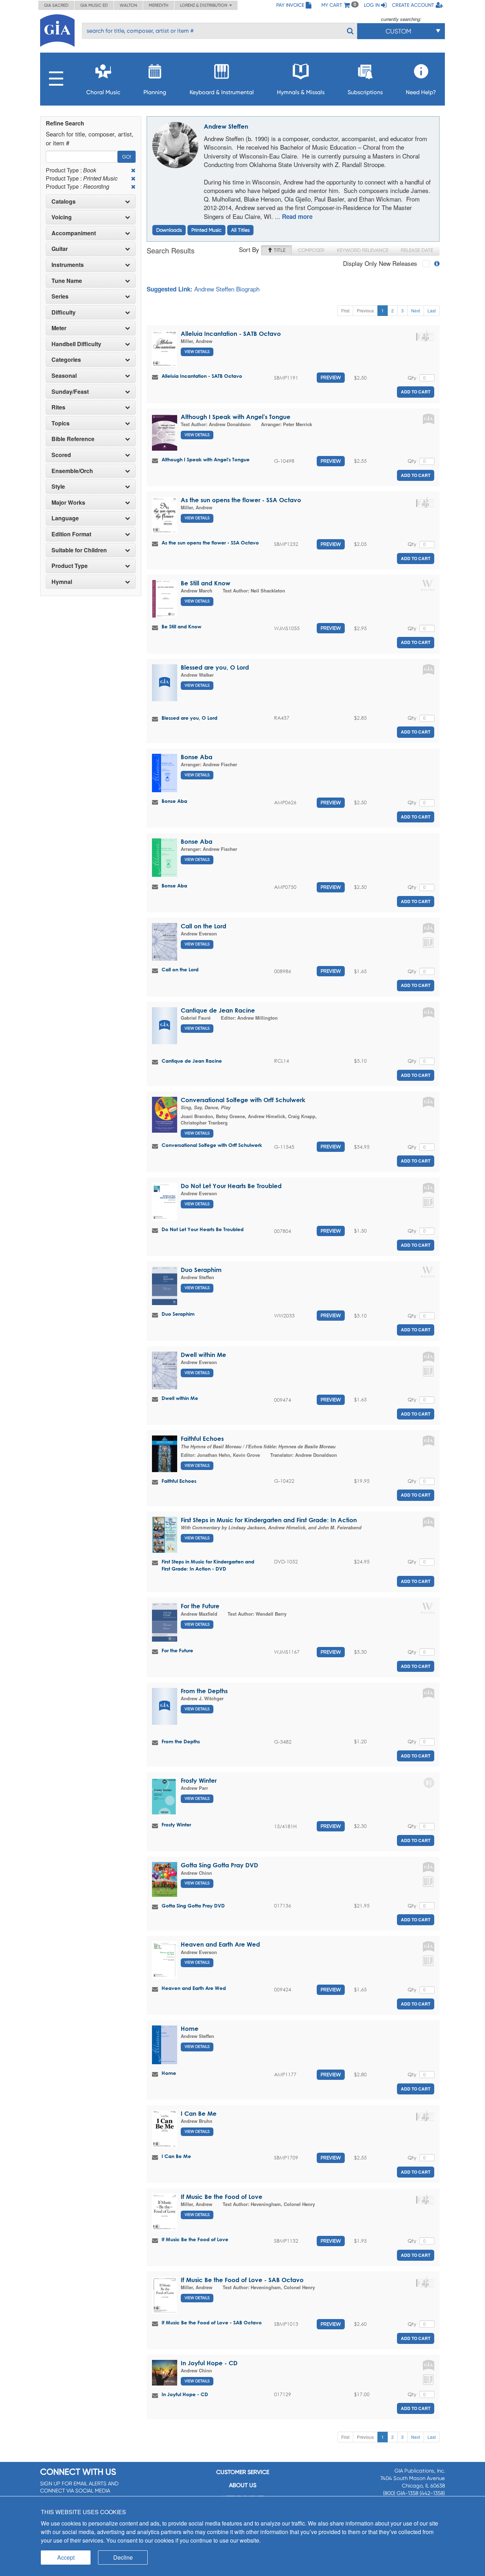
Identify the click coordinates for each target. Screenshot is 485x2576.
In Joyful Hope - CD (209, 2363)
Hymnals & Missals (301, 92)
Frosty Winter (199, 1780)
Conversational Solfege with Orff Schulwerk (243, 1100)
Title (279, 250)
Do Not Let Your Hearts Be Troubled (231, 1186)
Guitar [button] (60, 249)
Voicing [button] (62, 217)
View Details (197, 352)
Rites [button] (58, 407)
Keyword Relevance (363, 250)
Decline (123, 2557)
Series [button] (60, 296)
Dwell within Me (203, 1355)
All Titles (240, 230)
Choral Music (103, 92)
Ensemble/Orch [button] (72, 471)
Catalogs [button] (64, 202)
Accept (66, 2557)
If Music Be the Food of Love (222, 2197)
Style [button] (58, 487)
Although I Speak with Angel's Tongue (236, 417)
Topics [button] (61, 423)
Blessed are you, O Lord (215, 667)
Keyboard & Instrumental (222, 92)
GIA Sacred (56, 5)
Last (432, 310)
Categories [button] (66, 360)
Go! (127, 157)
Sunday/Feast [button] (70, 392)
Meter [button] (59, 328)
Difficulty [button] (64, 312)
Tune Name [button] (67, 281)
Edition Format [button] (71, 534)
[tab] (91, 202)
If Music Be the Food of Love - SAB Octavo (242, 2280)
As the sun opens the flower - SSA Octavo (241, 500)
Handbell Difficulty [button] (76, 344)
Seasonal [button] (64, 376)
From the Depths (204, 1691)
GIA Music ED (94, 5)
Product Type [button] (70, 566)
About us (243, 2485)
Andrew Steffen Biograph (227, 289)
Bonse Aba (197, 757)
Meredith (159, 5)
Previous (365, 310)
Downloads (169, 230)
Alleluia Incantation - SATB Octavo (231, 334)
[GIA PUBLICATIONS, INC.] (57, 29)
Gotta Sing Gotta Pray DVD (219, 1865)
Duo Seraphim (201, 1270)
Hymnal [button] (62, 582)
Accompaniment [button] (74, 233)
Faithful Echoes (202, 1439)
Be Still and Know (206, 583)
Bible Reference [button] (73, 439)
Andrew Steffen (226, 126)
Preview (331, 377)
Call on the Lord (203, 926)
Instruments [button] (68, 265)
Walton (128, 5)
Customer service (243, 2472)
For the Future (200, 1606)
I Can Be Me (199, 2113)
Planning (155, 92)
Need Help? (421, 92)
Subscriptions (365, 92)
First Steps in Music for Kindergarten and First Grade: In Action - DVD (208, 1565)
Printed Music (206, 230)
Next (416, 310)
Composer (311, 250)
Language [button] (65, 518)
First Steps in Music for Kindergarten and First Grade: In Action (269, 1520)
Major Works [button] (68, 503)
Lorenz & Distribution (205, 5)
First (345, 310)
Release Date (417, 250)
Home (190, 2028)
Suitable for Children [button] (79, 550)
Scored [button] (61, 455)
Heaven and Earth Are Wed (220, 1944)
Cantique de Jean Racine (218, 1010)
